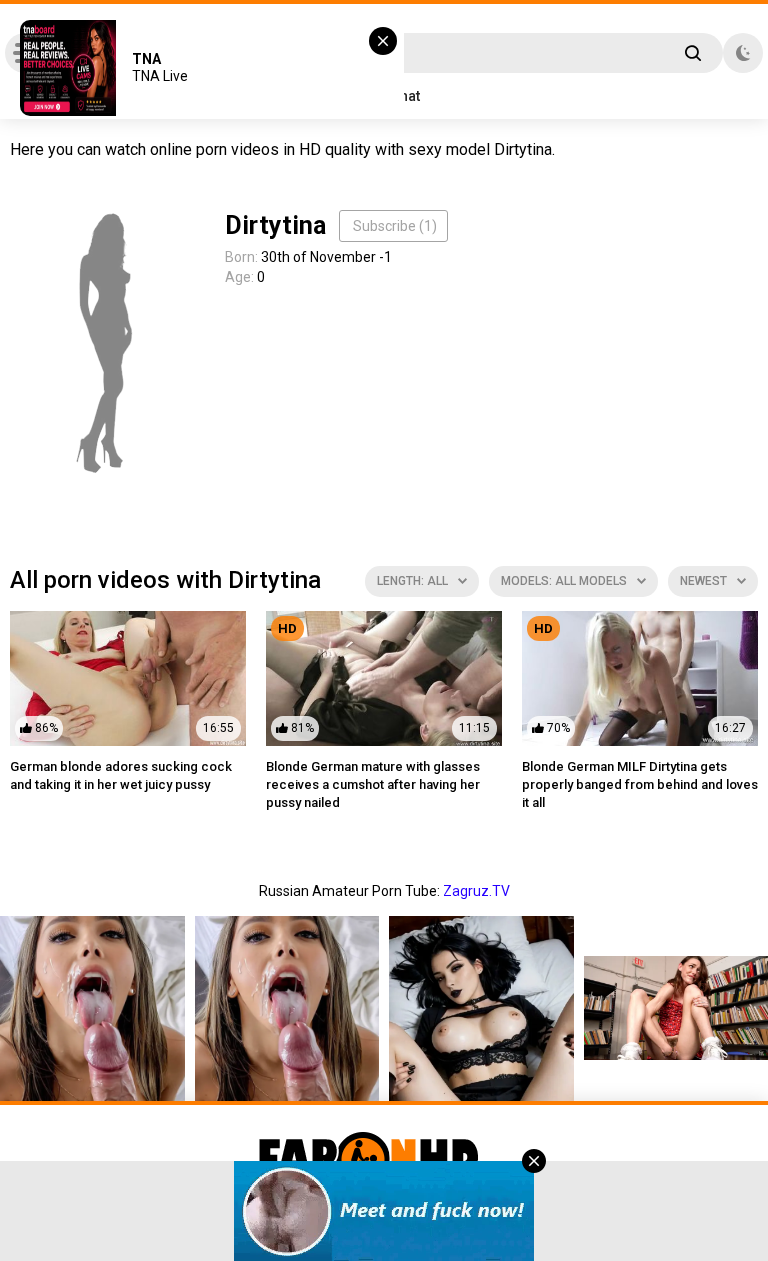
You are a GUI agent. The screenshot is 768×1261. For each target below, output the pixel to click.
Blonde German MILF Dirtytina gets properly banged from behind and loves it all (640, 784)
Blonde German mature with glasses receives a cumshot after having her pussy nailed (373, 784)
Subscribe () (395, 226)
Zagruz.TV (476, 891)
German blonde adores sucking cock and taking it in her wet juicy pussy (121, 775)
